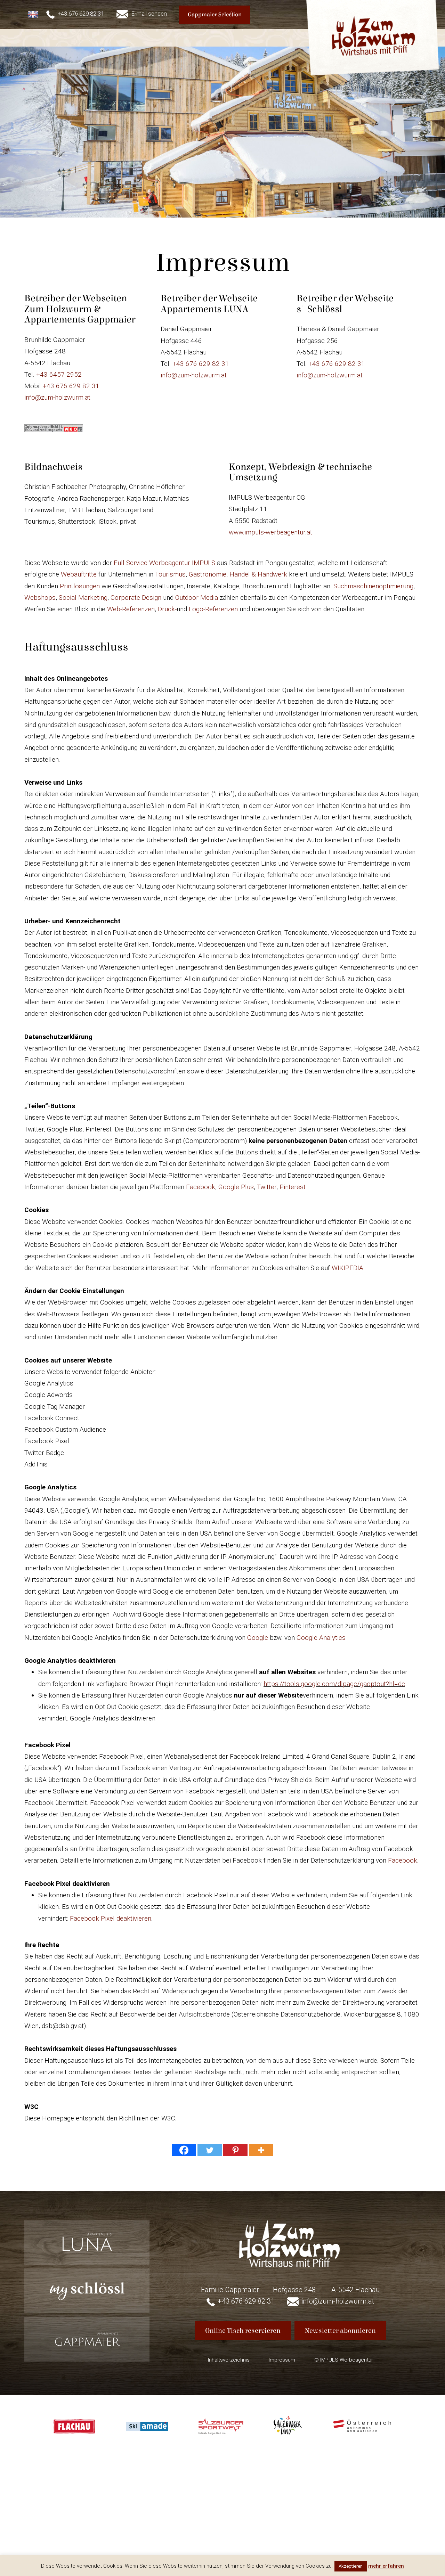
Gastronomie (208, 574)
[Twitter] (210, 2150)
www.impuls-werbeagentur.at (270, 532)
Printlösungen (80, 586)
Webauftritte (79, 574)
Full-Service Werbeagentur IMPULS (164, 563)
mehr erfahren (386, 2566)
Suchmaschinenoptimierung (373, 586)
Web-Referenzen (131, 609)
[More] (261, 2150)
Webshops (40, 598)
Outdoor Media (197, 598)
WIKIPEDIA (347, 1268)
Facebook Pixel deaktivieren (111, 1918)
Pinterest (293, 1187)
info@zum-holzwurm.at (57, 397)
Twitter (267, 1187)
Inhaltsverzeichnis (229, 2360)
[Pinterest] (235, 2150)
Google (258, 1638)
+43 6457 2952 (59, 374)
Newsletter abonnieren (340, 2330)
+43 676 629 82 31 (71, 386)
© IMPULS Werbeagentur (344, 2360)
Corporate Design (136, 598)
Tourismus (170, 574)
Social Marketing (83, 598)
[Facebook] (184, 2150)
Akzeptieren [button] (351, 2566)
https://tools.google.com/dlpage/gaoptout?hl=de (334, 1684)
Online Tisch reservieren (243, 2330)
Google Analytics (321, 1638)
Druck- (167, 609)
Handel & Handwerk (257, 574)
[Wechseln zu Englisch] (34, 14)
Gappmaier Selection (215, 15)
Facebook (201, 1187)
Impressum (282, 2360)
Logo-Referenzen (213, 609)
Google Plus (236, 1187)
